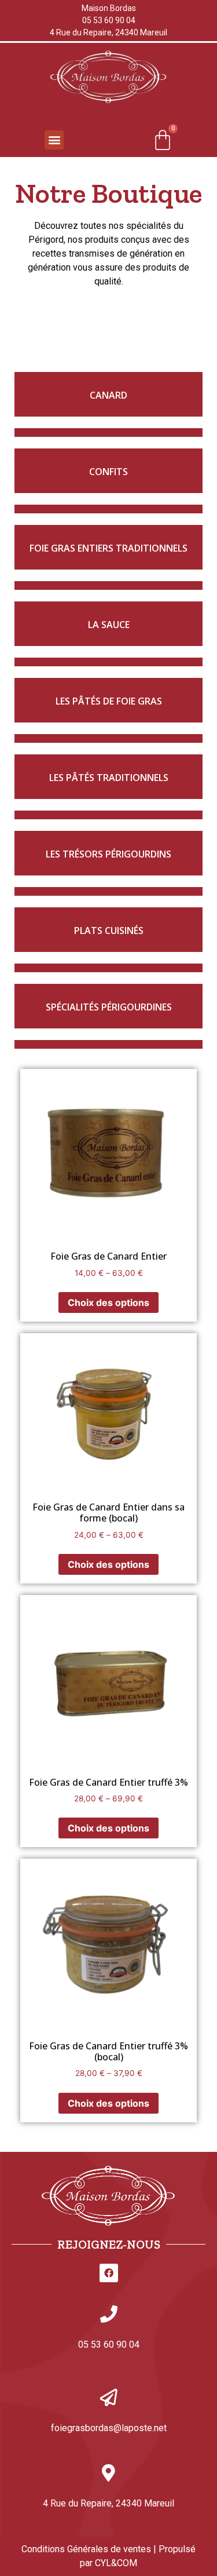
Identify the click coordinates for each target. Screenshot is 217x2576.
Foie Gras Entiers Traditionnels (108, 548)
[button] (54, 140)
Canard (108, 395)
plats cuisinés (109, 931)
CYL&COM (116, 2563)
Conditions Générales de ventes (86, 2549)
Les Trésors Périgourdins (108, 854)
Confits (108, 472)
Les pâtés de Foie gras (109, 701)
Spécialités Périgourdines (109, 1007)
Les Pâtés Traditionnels (109, 778)
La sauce (109, 625)
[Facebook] (109, 2273)
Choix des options (108, 1302)
